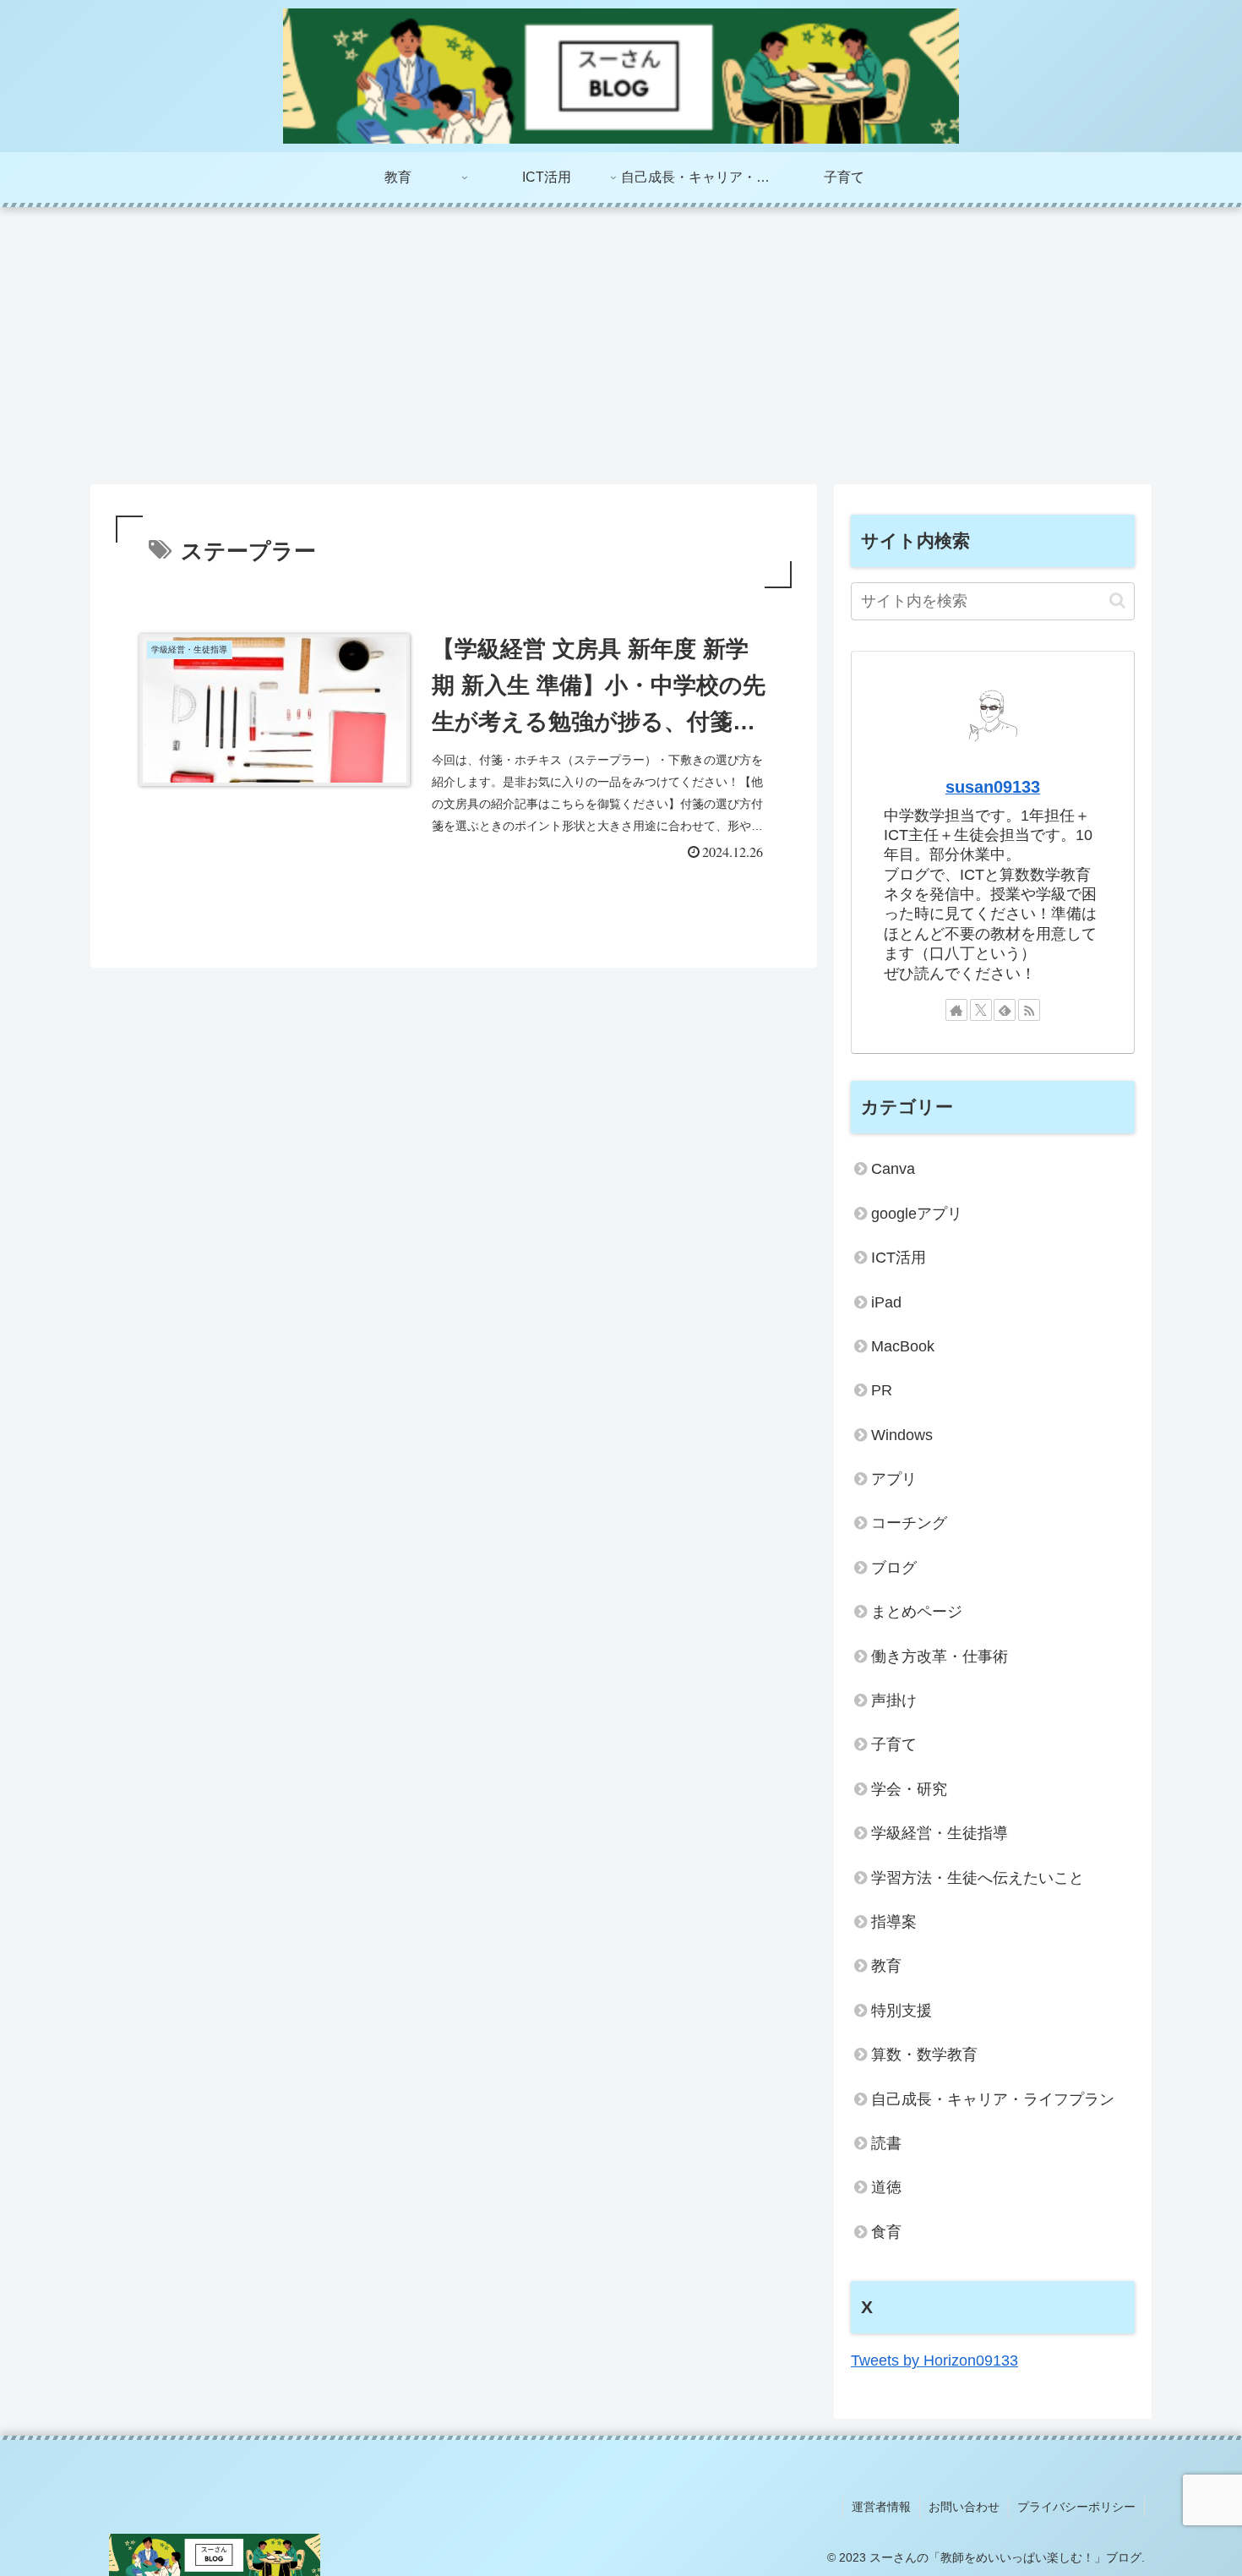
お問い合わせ (964, 2507)
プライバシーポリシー (1076, 2507)
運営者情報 (881, 2507)
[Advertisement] (621, 346)
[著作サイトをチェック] (956, 1010)
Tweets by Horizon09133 (934, 2360)
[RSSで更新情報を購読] (1029, 1010)
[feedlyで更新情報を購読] (1005, 1010)
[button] (1117, 600)
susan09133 (993, 787)
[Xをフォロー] (981, 1010)
